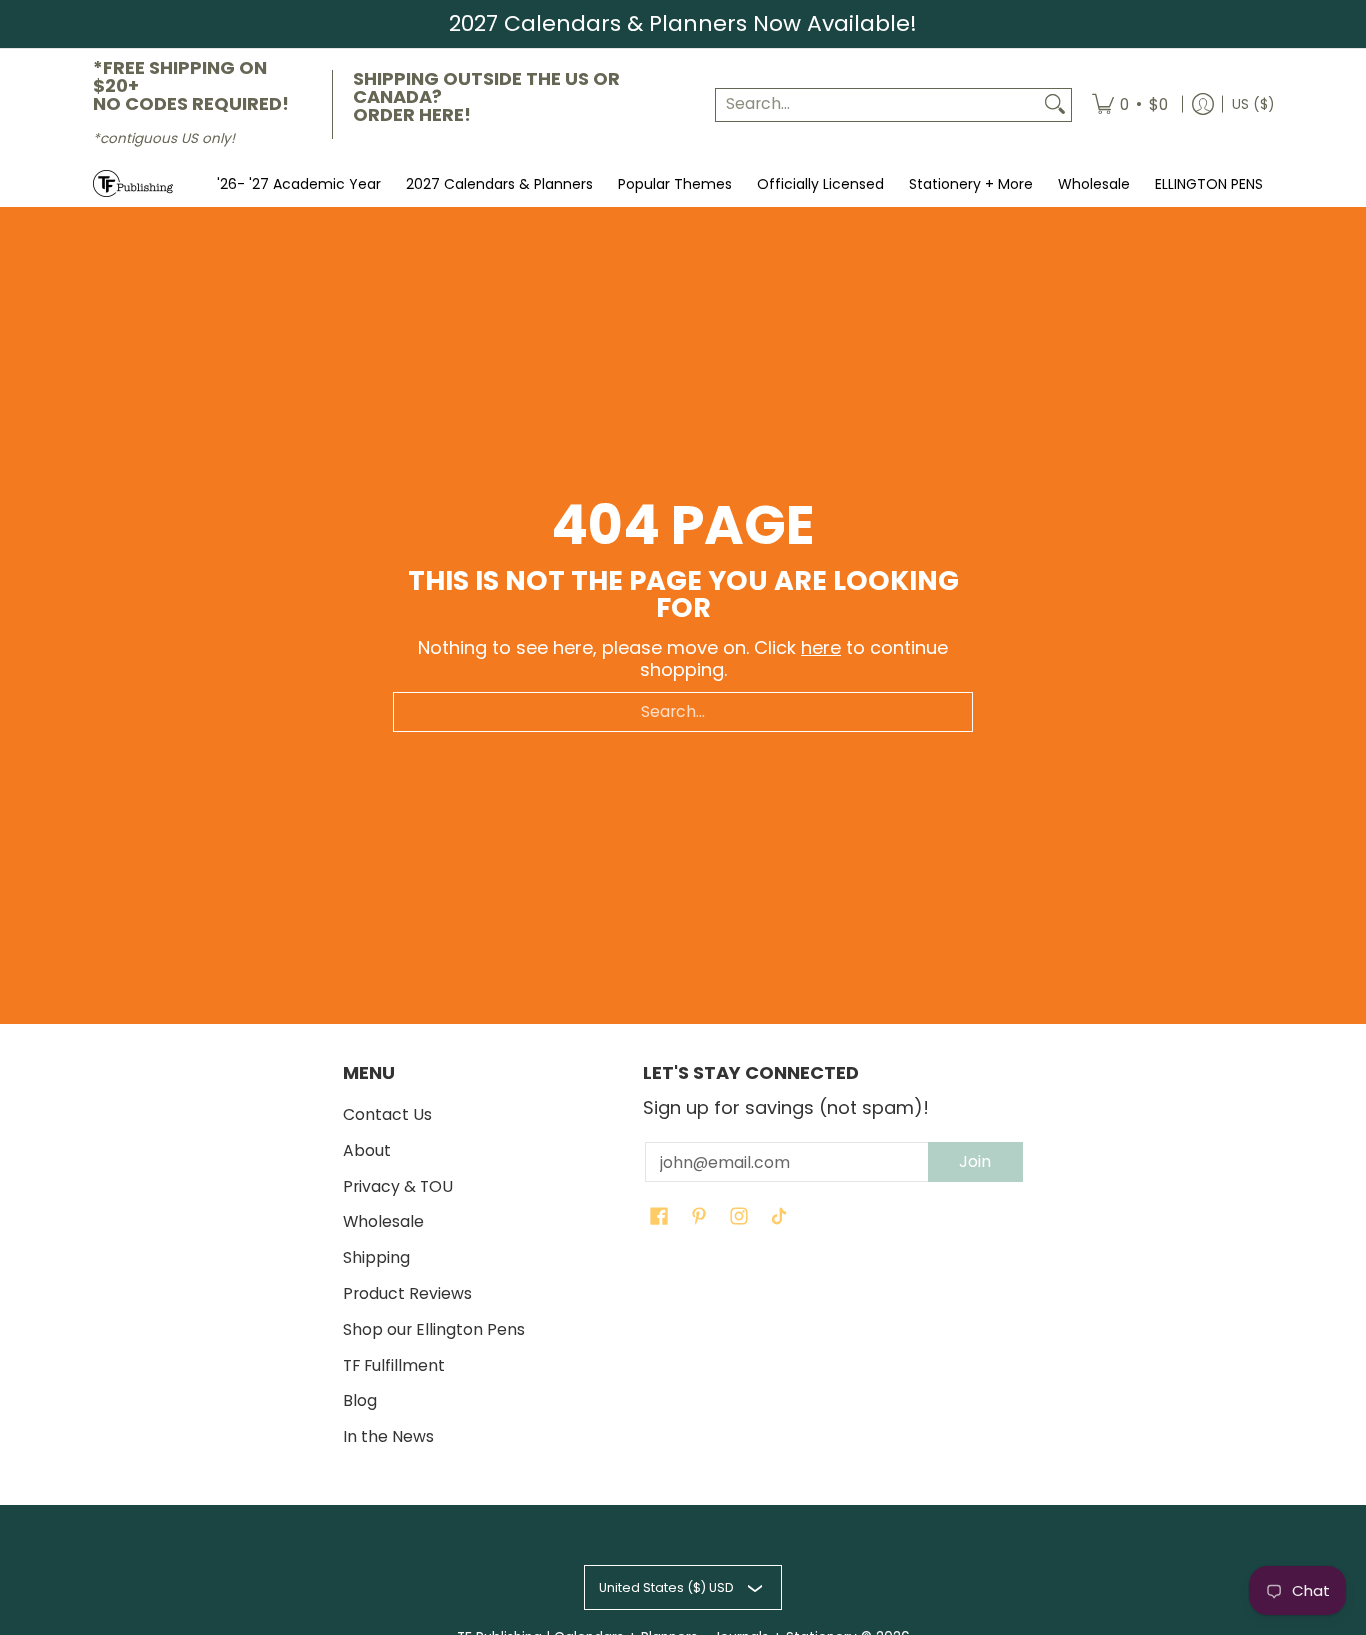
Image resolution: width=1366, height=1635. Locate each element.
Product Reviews (407, 1293)
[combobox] (877, 104)
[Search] (1055, 104)
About (367, 1150)
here (821, 647)
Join (975, 1161)
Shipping (376, 1257)
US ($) (1253, 103)
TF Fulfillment (394, 1365)
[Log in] (1203, 105)
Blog (360, 1400)
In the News (388, 1436)
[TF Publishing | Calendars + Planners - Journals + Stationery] (133, 183)
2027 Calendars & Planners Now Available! (683, 23)
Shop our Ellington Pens (434, 1329)
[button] (659, 1218)
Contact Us (387, 1114)
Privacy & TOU (398, 1186)
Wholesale (383, 1221)
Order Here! (412, 114)
